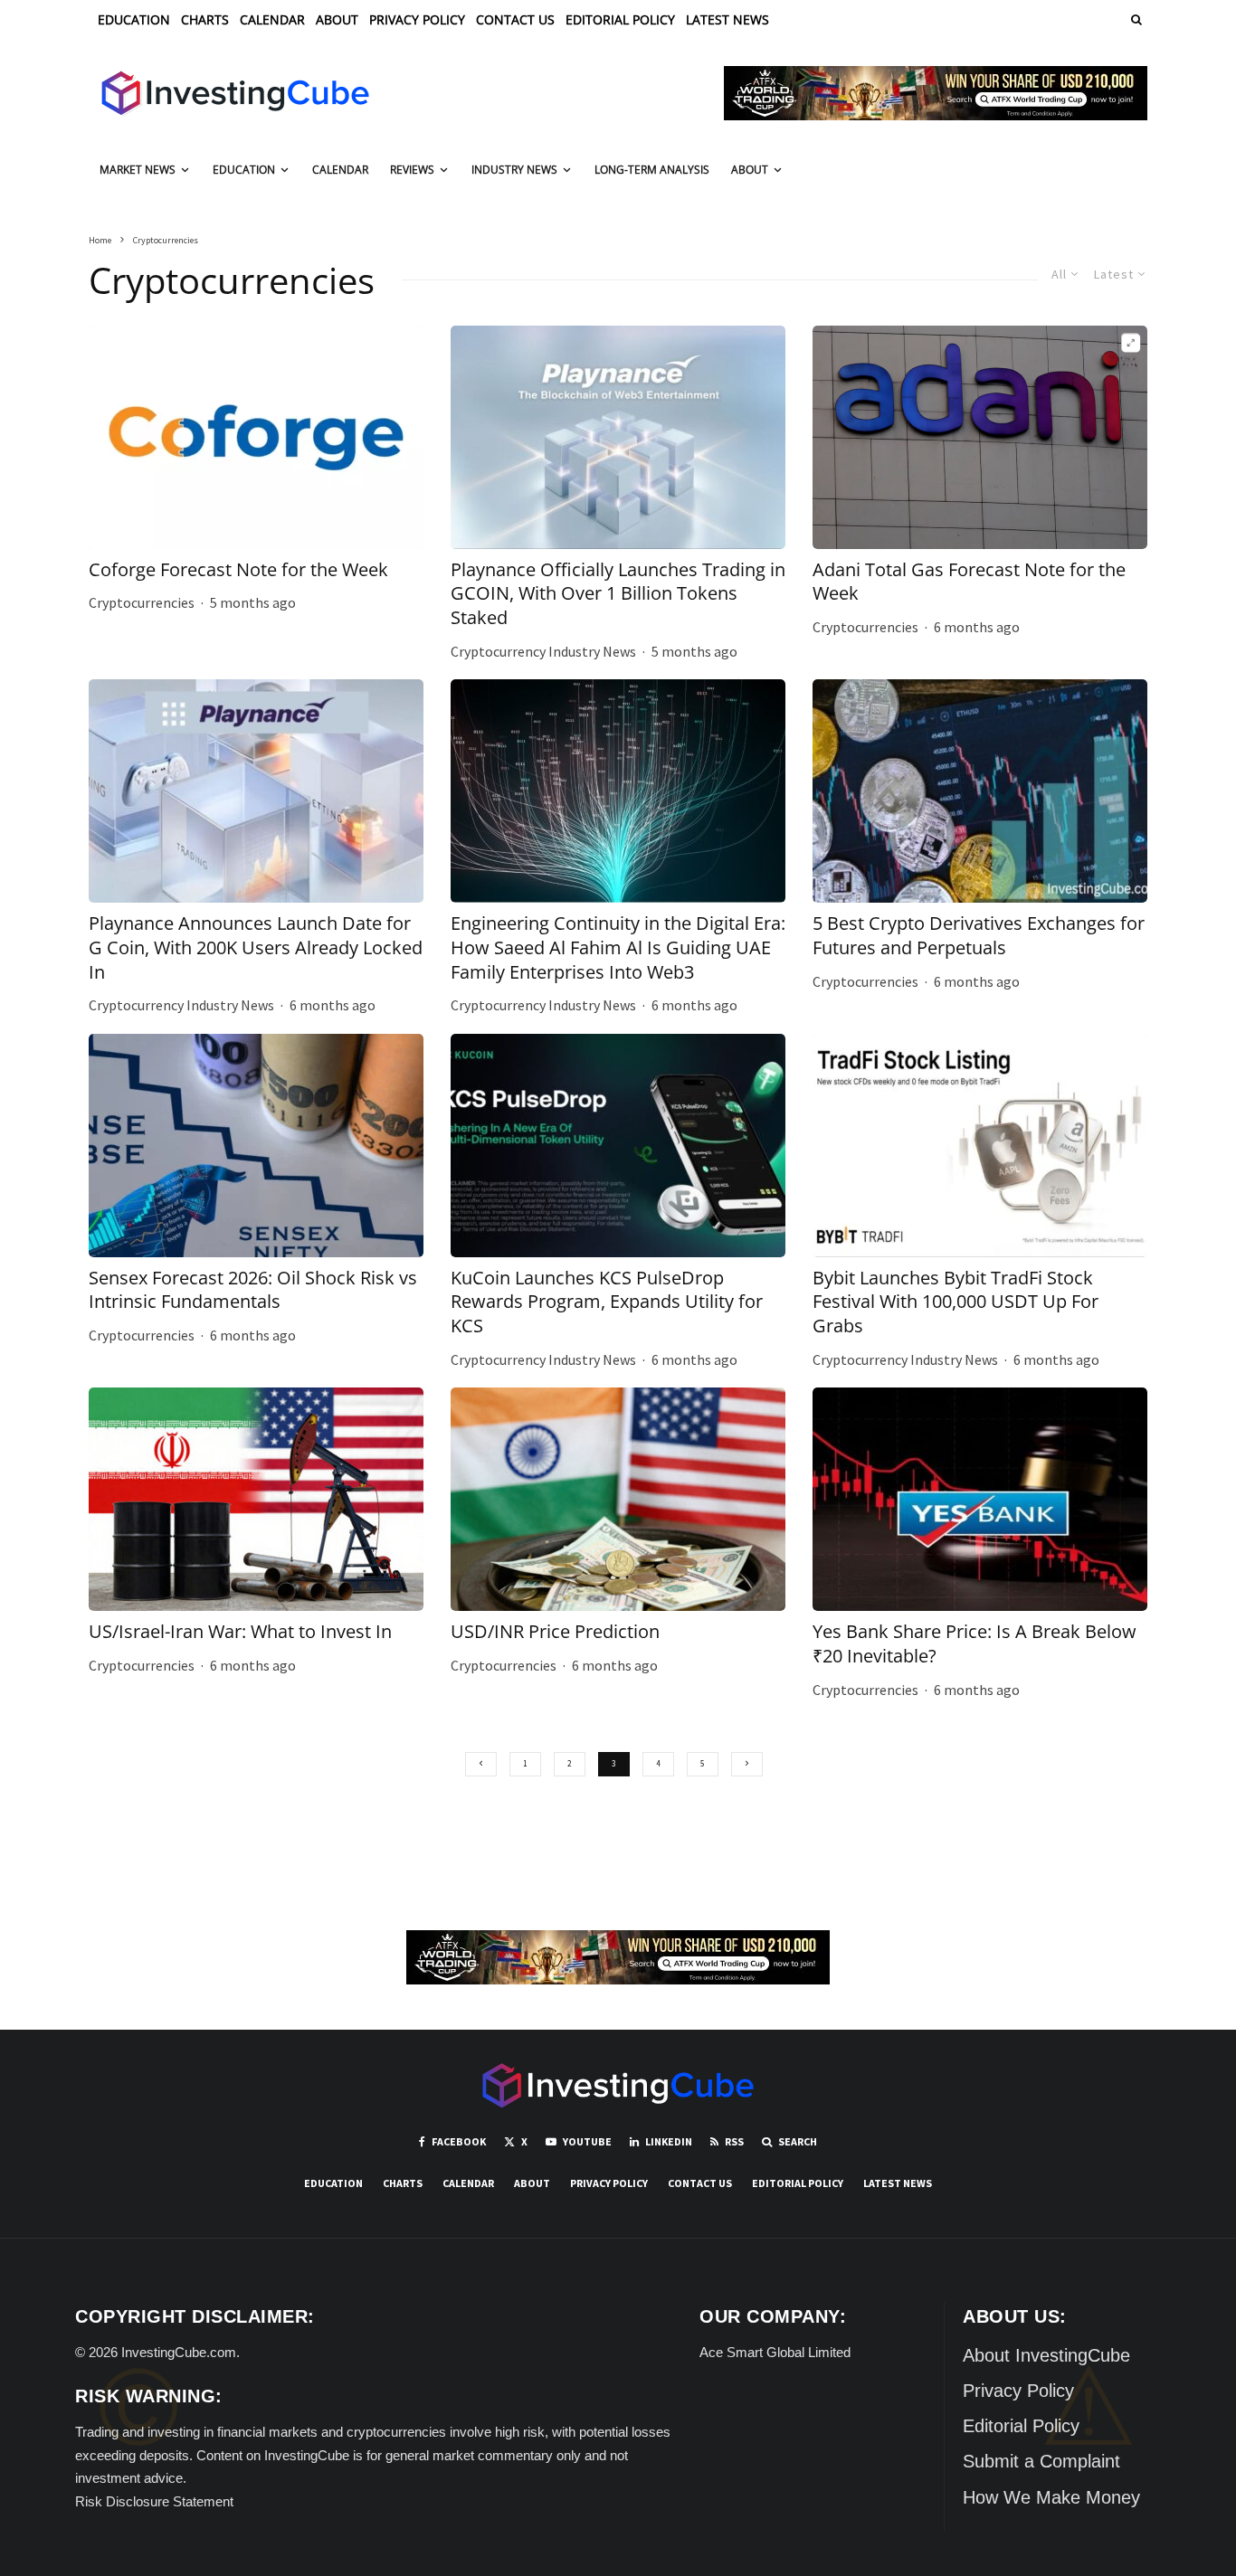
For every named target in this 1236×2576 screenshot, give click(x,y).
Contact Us (515, 19)
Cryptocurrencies (142, 602)
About (337, 19)
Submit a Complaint (1041, 2461)
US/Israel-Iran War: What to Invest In (240, 1632)
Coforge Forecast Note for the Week (238, 570)
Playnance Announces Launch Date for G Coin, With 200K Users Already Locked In (256, 947)
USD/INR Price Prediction (555, 1632)
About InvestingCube (1046, 2355)
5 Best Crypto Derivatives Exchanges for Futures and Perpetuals (979, 936)
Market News (138, 170)
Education (134, 19)
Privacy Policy (417, 19)
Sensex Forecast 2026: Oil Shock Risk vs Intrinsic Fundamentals (253, 1290)
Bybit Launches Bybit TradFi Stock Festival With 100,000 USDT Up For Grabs (956, 1302)
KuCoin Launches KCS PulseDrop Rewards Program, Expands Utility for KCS (607, 1302)
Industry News (514, 170)
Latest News (727, 19)
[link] (1135, 19)
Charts (205, 19)
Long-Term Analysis (652, 170)
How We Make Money (1051, 2497)
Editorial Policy (620, 19)
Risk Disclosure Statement (154, 2501)
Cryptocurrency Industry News (543, 651)
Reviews (412, 170)
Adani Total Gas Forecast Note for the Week (969, 582)
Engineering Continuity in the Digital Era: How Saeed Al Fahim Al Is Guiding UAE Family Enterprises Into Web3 (618, 947)
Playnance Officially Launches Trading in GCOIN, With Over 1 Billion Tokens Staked (618, 594)
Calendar (272, 19)
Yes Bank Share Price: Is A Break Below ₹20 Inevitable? (975, 1644)
